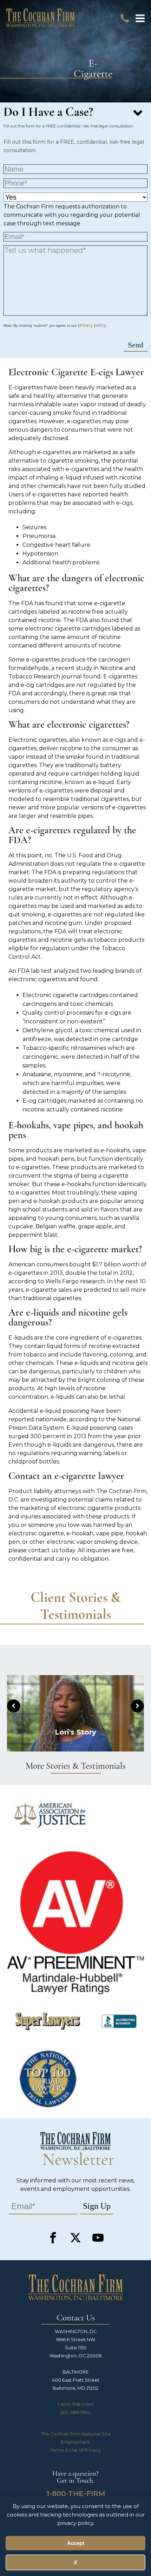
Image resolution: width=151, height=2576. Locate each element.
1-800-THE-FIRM (75, 2404)
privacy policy (92, 325)
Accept (76, 2543)
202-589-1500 (75, 2412)
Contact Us (76, 2318)
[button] (140, 18)
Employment (75, 2442)
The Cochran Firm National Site (76, 2434)
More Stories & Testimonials (76, 1766)
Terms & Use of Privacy (75, 2450)
